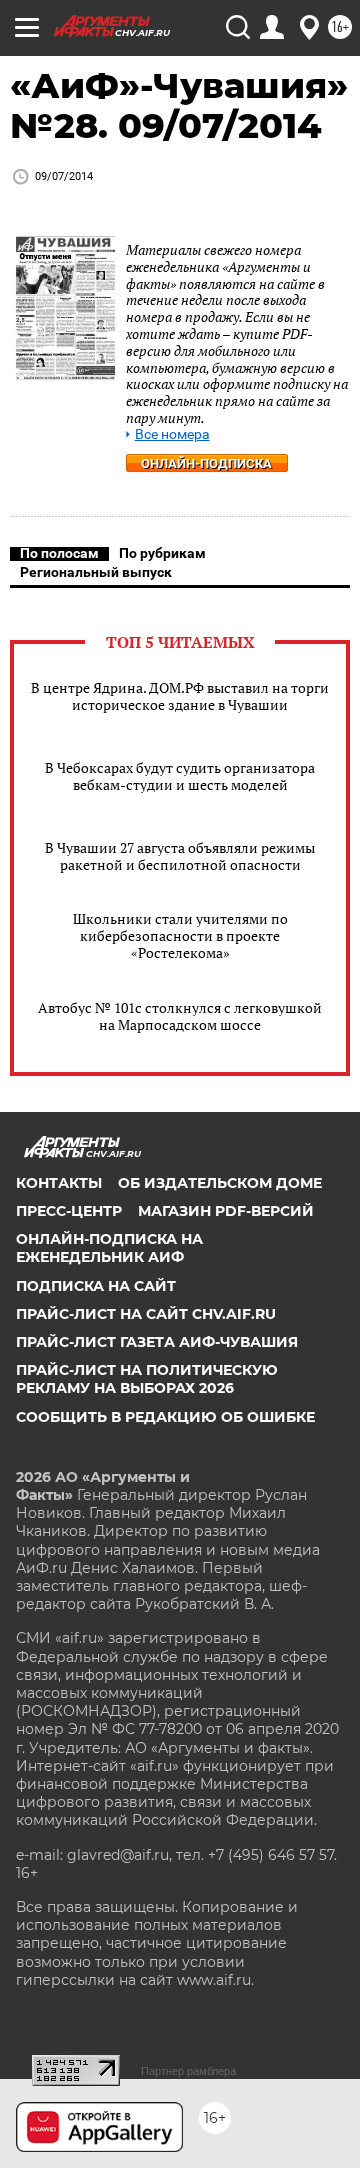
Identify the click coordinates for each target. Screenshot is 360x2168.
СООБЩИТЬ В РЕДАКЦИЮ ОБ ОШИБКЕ (165, 1417)
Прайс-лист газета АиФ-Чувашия (157, 1342)
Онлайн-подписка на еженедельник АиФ (109, 1248)
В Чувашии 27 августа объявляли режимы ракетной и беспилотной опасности (180, 856)
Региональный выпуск (96, 572)
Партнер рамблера (188, 2071)
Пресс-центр (69, 1211)
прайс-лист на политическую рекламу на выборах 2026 (147, 1379)
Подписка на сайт (96, 1286)
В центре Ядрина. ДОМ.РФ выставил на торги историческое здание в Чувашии (180, 696)
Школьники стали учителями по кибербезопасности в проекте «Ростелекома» (180, 935)
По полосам (59, 553)
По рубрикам (162, 553)
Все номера (172, 434)
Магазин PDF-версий (226, 1211)
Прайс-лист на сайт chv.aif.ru (146, 1314)
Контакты (59, 1183)
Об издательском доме (220, 1183)
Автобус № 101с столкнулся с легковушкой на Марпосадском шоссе (180, 1016)
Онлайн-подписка (206, 463)
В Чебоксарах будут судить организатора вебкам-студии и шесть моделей (180, 776)
